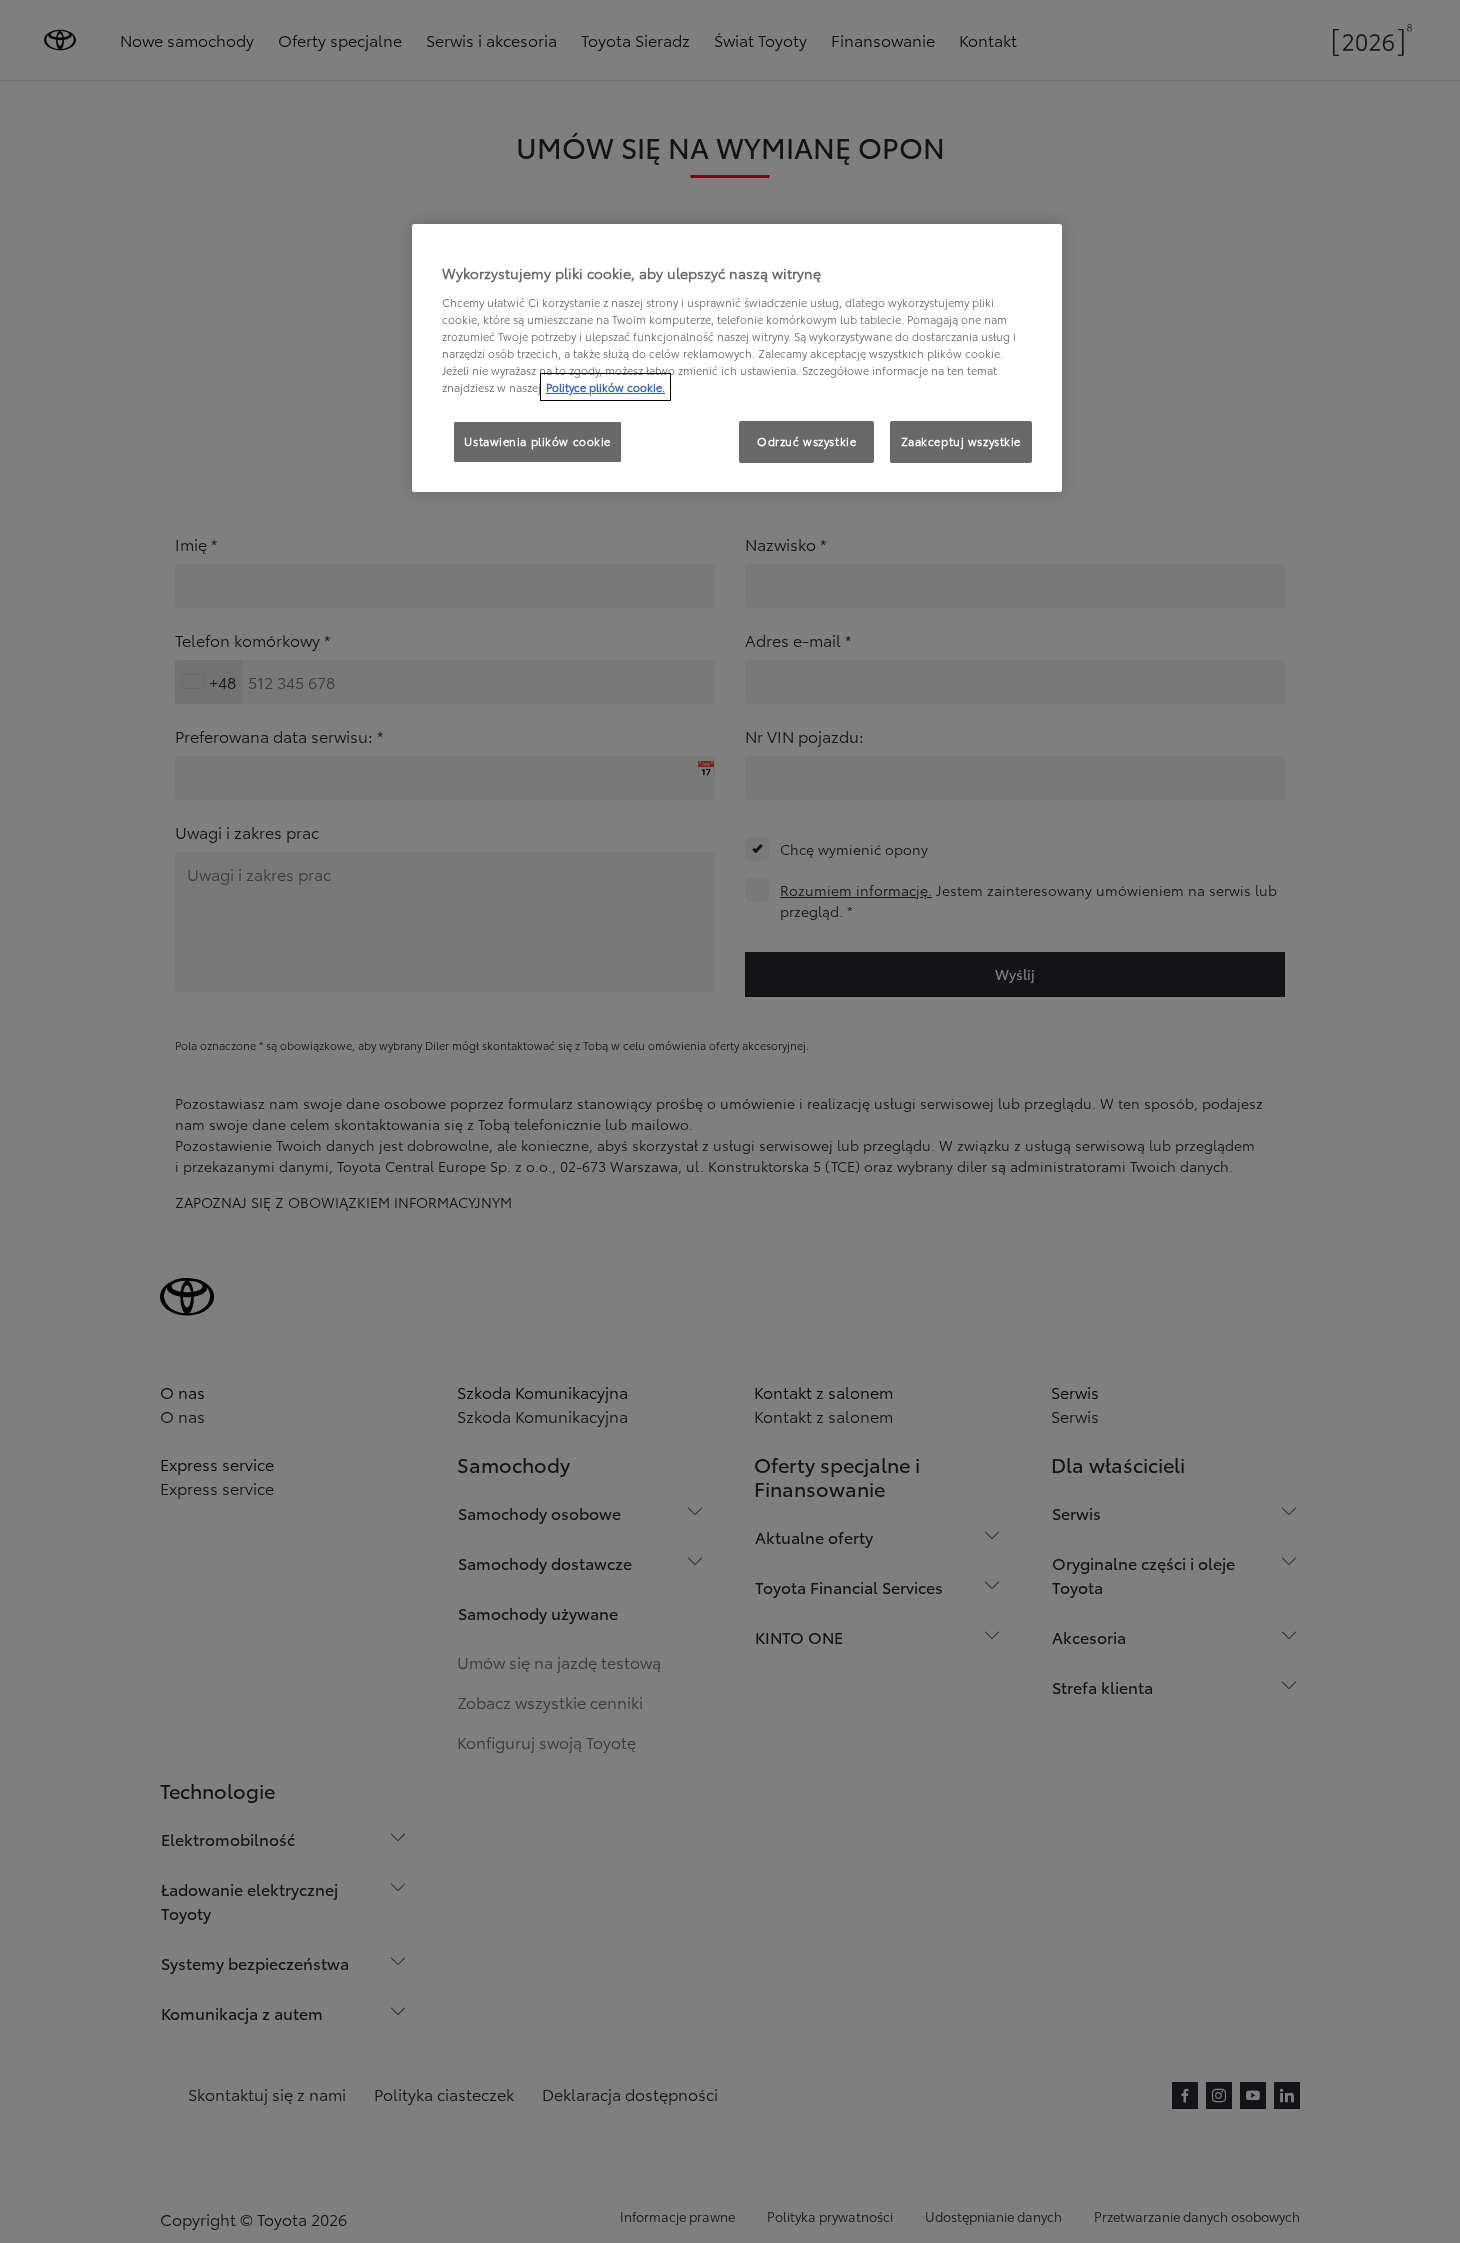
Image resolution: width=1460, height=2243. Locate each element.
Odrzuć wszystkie (806, 441)
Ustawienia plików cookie (537, 441)
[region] (737, 358)
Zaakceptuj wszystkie (961, 441)
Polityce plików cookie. (605, 387)
